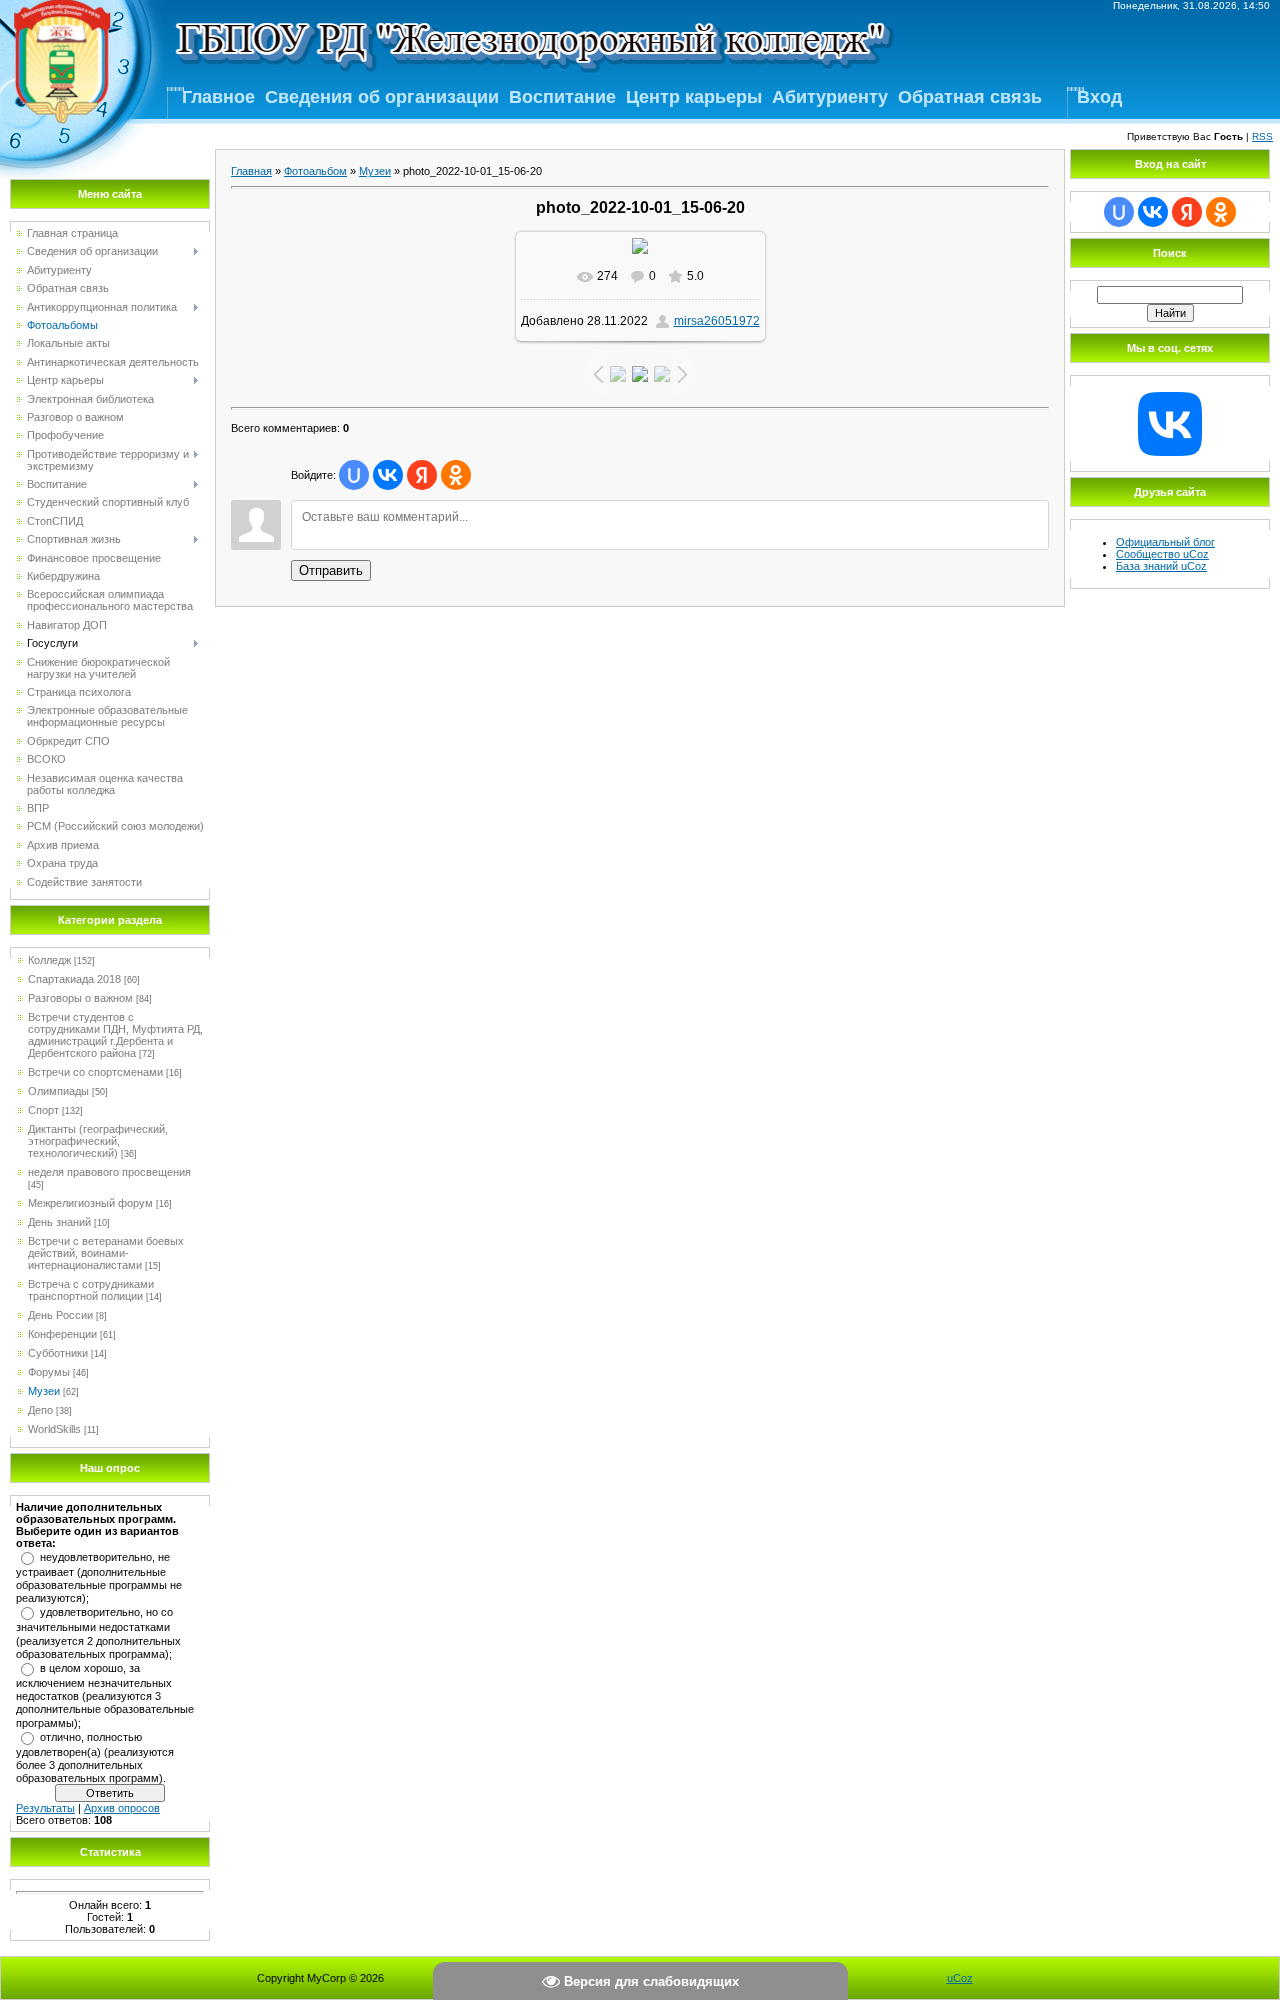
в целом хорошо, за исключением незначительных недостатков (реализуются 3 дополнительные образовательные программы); (105, 1695)
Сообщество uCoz (1162, 554)
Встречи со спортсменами (95, 1072)
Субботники (58, 1353)
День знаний (59, 1222)
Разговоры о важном (80, 998)
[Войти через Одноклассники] (456, 475)
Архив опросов (122, 1808)
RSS (1262, 136)
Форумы (49, 1372)
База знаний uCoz (1161, 566)
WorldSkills (54, 1429)
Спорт (43, 1110)
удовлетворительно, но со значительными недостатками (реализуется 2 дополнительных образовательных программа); (98, 1633)
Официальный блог (1165, 542)
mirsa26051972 (717, 321)
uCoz (960, 1978)
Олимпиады (58, 1091)
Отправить (331, 570)
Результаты (45, 1808)
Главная (251, 171)
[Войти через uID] (354, 475)
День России (60, 1315)
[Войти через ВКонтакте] (388, 475)
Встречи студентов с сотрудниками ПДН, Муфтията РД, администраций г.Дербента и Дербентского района (115, 1035)
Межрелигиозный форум (90, 1203)
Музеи (44, 1391)
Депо (40, 1410)
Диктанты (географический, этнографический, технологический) (98, 1141)
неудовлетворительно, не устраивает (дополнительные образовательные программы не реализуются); (99, 1578)
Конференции (62, 1334)
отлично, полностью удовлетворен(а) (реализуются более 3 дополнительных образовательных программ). (95, 1758)
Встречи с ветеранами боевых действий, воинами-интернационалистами (106, 1253)
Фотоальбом (315, 171)
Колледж (49, 960)
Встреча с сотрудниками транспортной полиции (91, 1290)
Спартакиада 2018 (74, 979)
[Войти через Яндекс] (422, 475)
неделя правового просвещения (109, 1172)
